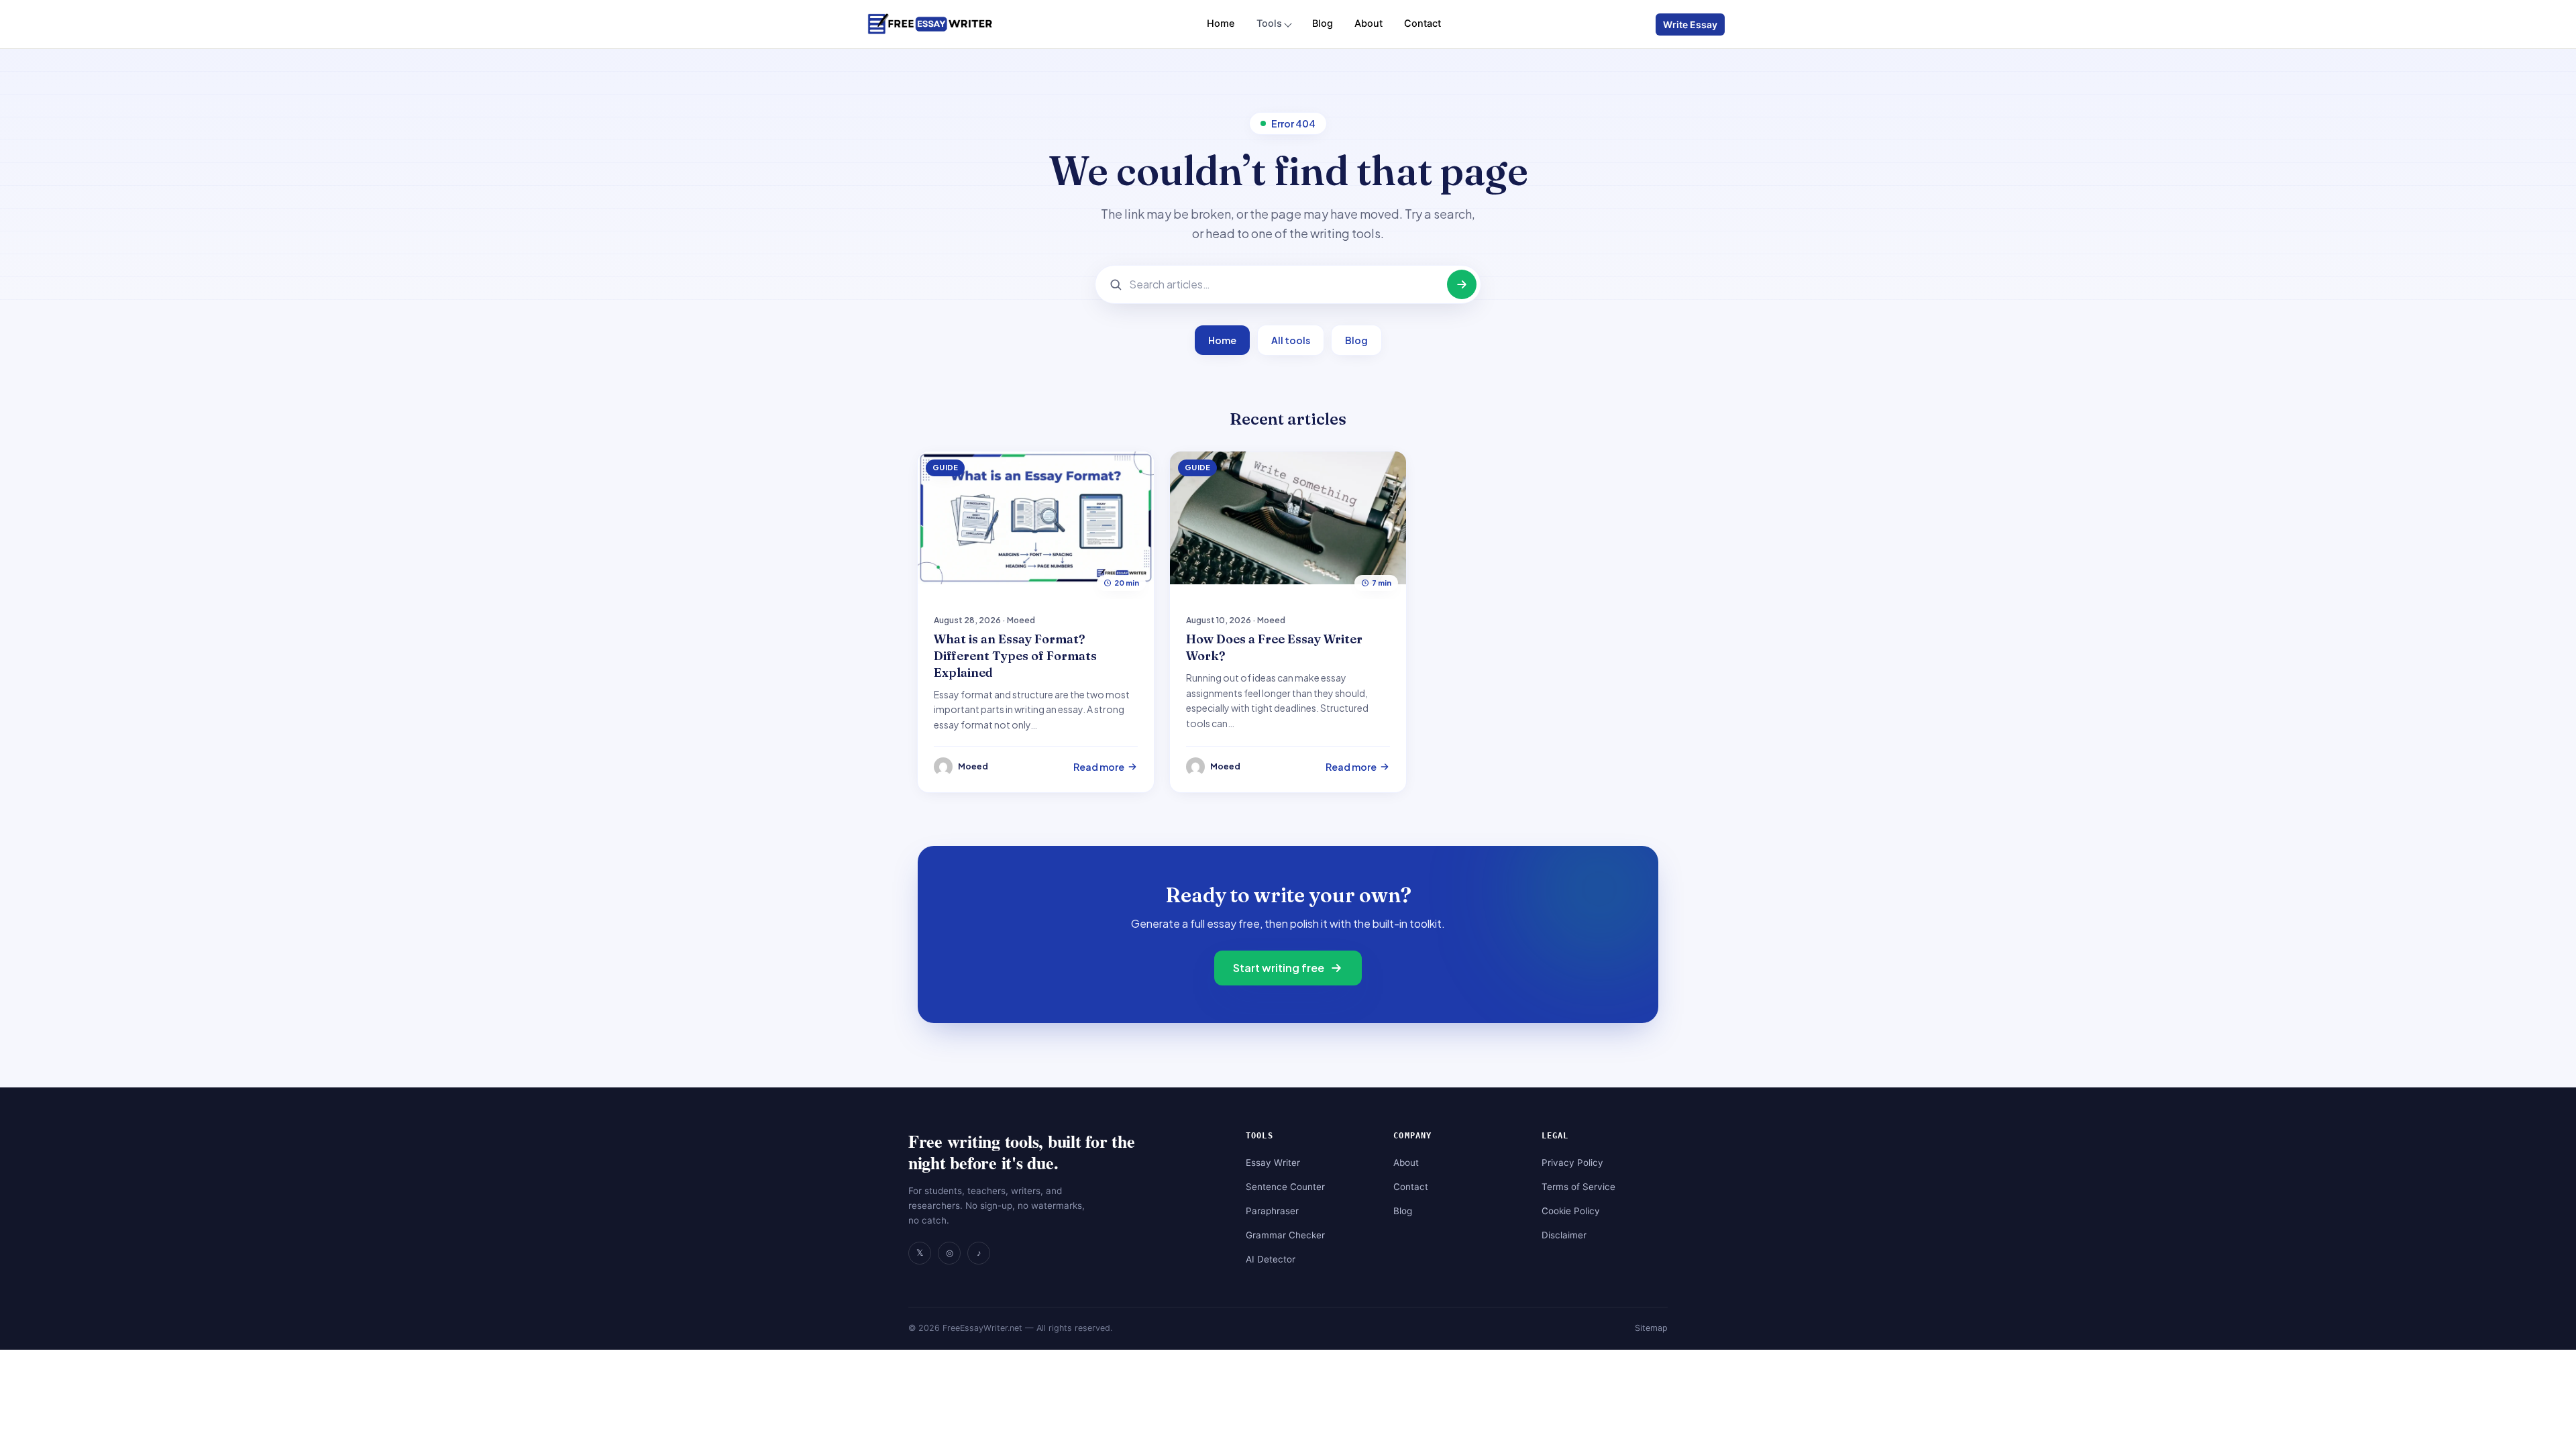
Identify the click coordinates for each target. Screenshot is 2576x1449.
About (1368, 23)
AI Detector (1271, 1259)
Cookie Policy (1571, 1211)
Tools (1269, 23)
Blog (1323, 23)
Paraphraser (1272, 1211)
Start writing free (1279, 968)
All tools (1291, 340)
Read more (1099, 767)
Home (1221, 23)
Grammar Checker (1285, 1235)
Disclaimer (1564, 1235)
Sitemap (1651, 1328)
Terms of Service (1578, 1187)
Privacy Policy (1572, 1163)
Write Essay (1690, 24)
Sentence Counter (1285, 1187)
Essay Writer (1273, 1163)
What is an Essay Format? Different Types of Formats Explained (1015, 656)
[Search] (1462, 284)
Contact (1423, 23)
